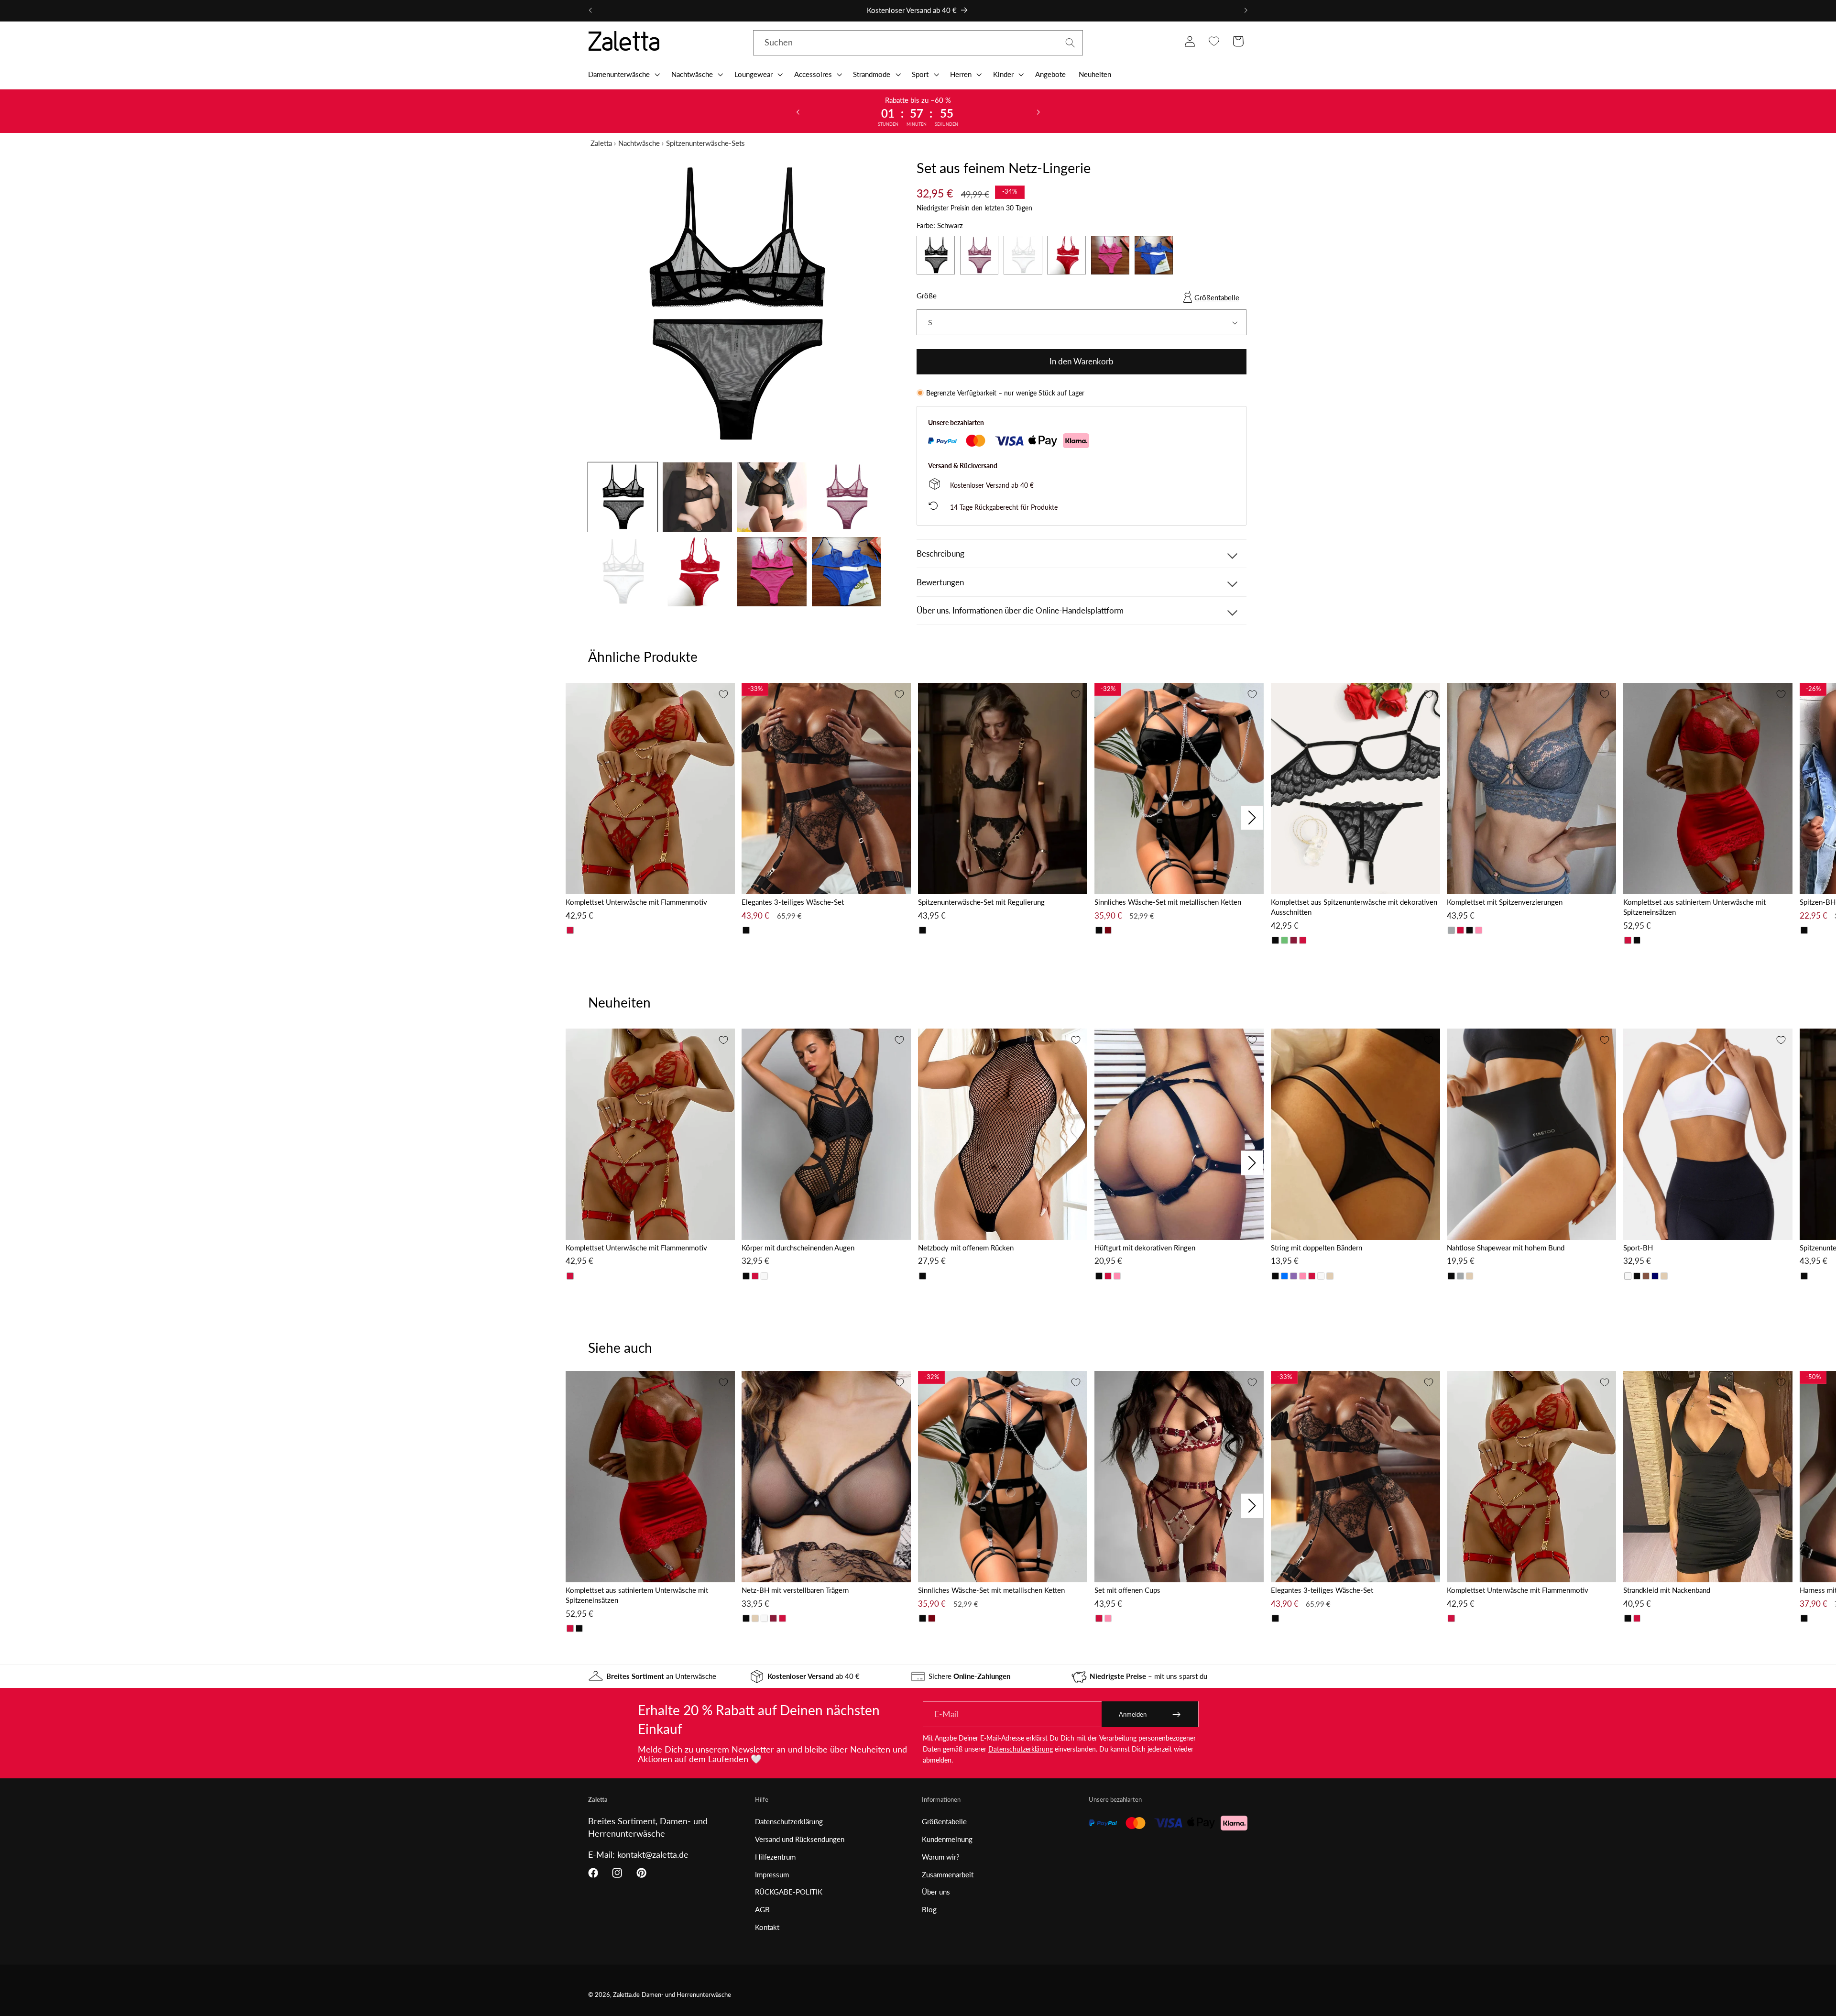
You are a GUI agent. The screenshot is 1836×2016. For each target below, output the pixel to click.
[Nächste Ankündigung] (1246, 11)
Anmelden (1133, 1714)
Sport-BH (1638, 1248)
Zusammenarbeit (948, 1874)
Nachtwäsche (639, 143)
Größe (927, 296)
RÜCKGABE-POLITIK (789, 1892)
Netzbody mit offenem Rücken (966, 1248)
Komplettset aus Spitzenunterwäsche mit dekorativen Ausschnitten (1354, 907)
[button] (623, 74)
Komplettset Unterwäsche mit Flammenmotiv (636, 902)
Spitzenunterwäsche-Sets (705, 143)
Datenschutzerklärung (1021, 1749)
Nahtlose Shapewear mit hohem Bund (1506, 1248)
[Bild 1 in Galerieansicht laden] (623, 497)
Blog (929, 1909)
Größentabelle (1217, 297)
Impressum (772, 1874)
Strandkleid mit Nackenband (1667, 1590)
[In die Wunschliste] (723, 694)
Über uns (936, 1892)
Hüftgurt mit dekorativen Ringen (1145, 1248)
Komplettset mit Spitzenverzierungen (1505, 902)
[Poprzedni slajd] (798, 111)
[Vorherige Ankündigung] (590, 11)
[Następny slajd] (1038, 111)
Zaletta (601, 143)
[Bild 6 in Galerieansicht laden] (697, 572)
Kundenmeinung (947, 1839)
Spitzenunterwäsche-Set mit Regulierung (981, 902)
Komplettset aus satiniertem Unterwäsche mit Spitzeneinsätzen (1694, 907)
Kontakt (767, 1927)
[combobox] (918, 43)
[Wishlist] (1214, 41)
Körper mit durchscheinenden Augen (798, 1248)
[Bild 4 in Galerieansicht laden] (847, 497)
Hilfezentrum (775, 1857)
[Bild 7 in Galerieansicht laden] (772, 572)
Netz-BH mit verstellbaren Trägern (795, 1590)
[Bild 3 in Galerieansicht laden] (772, 497)
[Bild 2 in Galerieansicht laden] (697, 497)
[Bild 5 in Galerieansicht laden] (623, 572)
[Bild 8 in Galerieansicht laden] (847, 572)
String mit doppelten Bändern (1317, 1248)
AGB (762, 1909)
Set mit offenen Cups (1127, 1590)
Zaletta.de (626, 1995)
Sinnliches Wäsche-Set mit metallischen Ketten (1168, 902)
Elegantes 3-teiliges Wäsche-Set (793, 902)
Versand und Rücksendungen (800, 1839)
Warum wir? (941, 1857)
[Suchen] (1070, 43)
